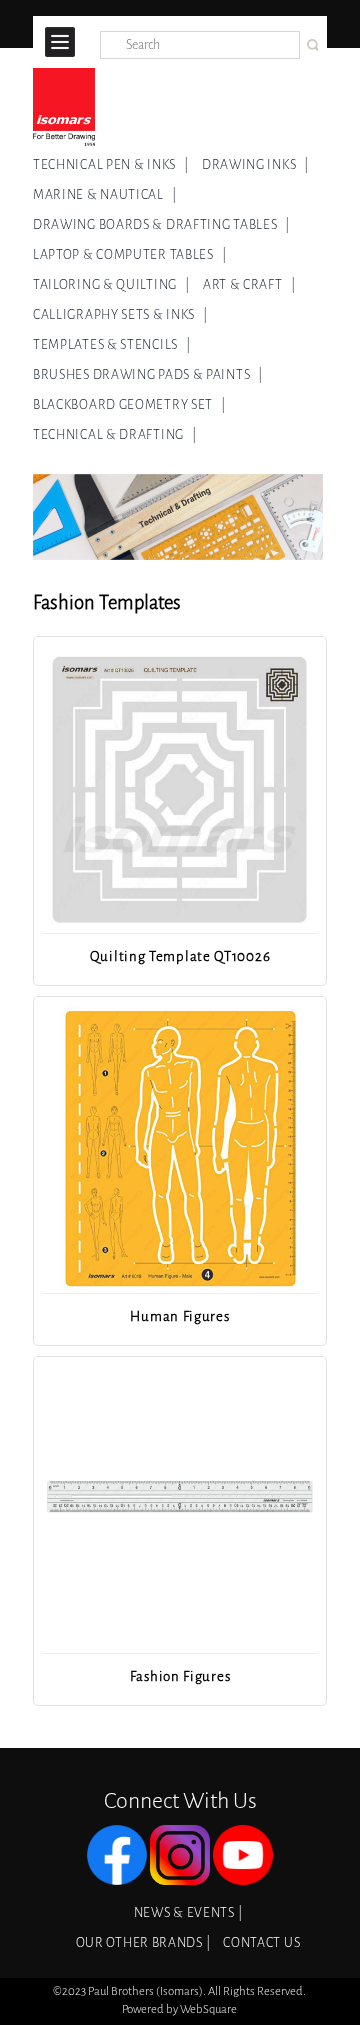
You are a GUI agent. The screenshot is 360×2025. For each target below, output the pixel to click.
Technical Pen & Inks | (111, 165)
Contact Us (261, 1943)
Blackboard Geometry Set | (129, 405)
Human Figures (179, 1316)
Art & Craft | (249, 285)
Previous (58, 882)
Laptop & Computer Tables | (130, 255)
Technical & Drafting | (115, 435)
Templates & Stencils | (112, 345)
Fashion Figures (180, 1676)
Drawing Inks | (255, 165)
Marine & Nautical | (105, 195)
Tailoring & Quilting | (111, 285)
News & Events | (188, 1913)
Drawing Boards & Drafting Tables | (161, 225)
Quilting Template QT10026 (180, 956)
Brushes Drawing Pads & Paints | (148, 375)
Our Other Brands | (143, 1943)
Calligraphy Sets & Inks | (120, 315)
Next (298, 882)
